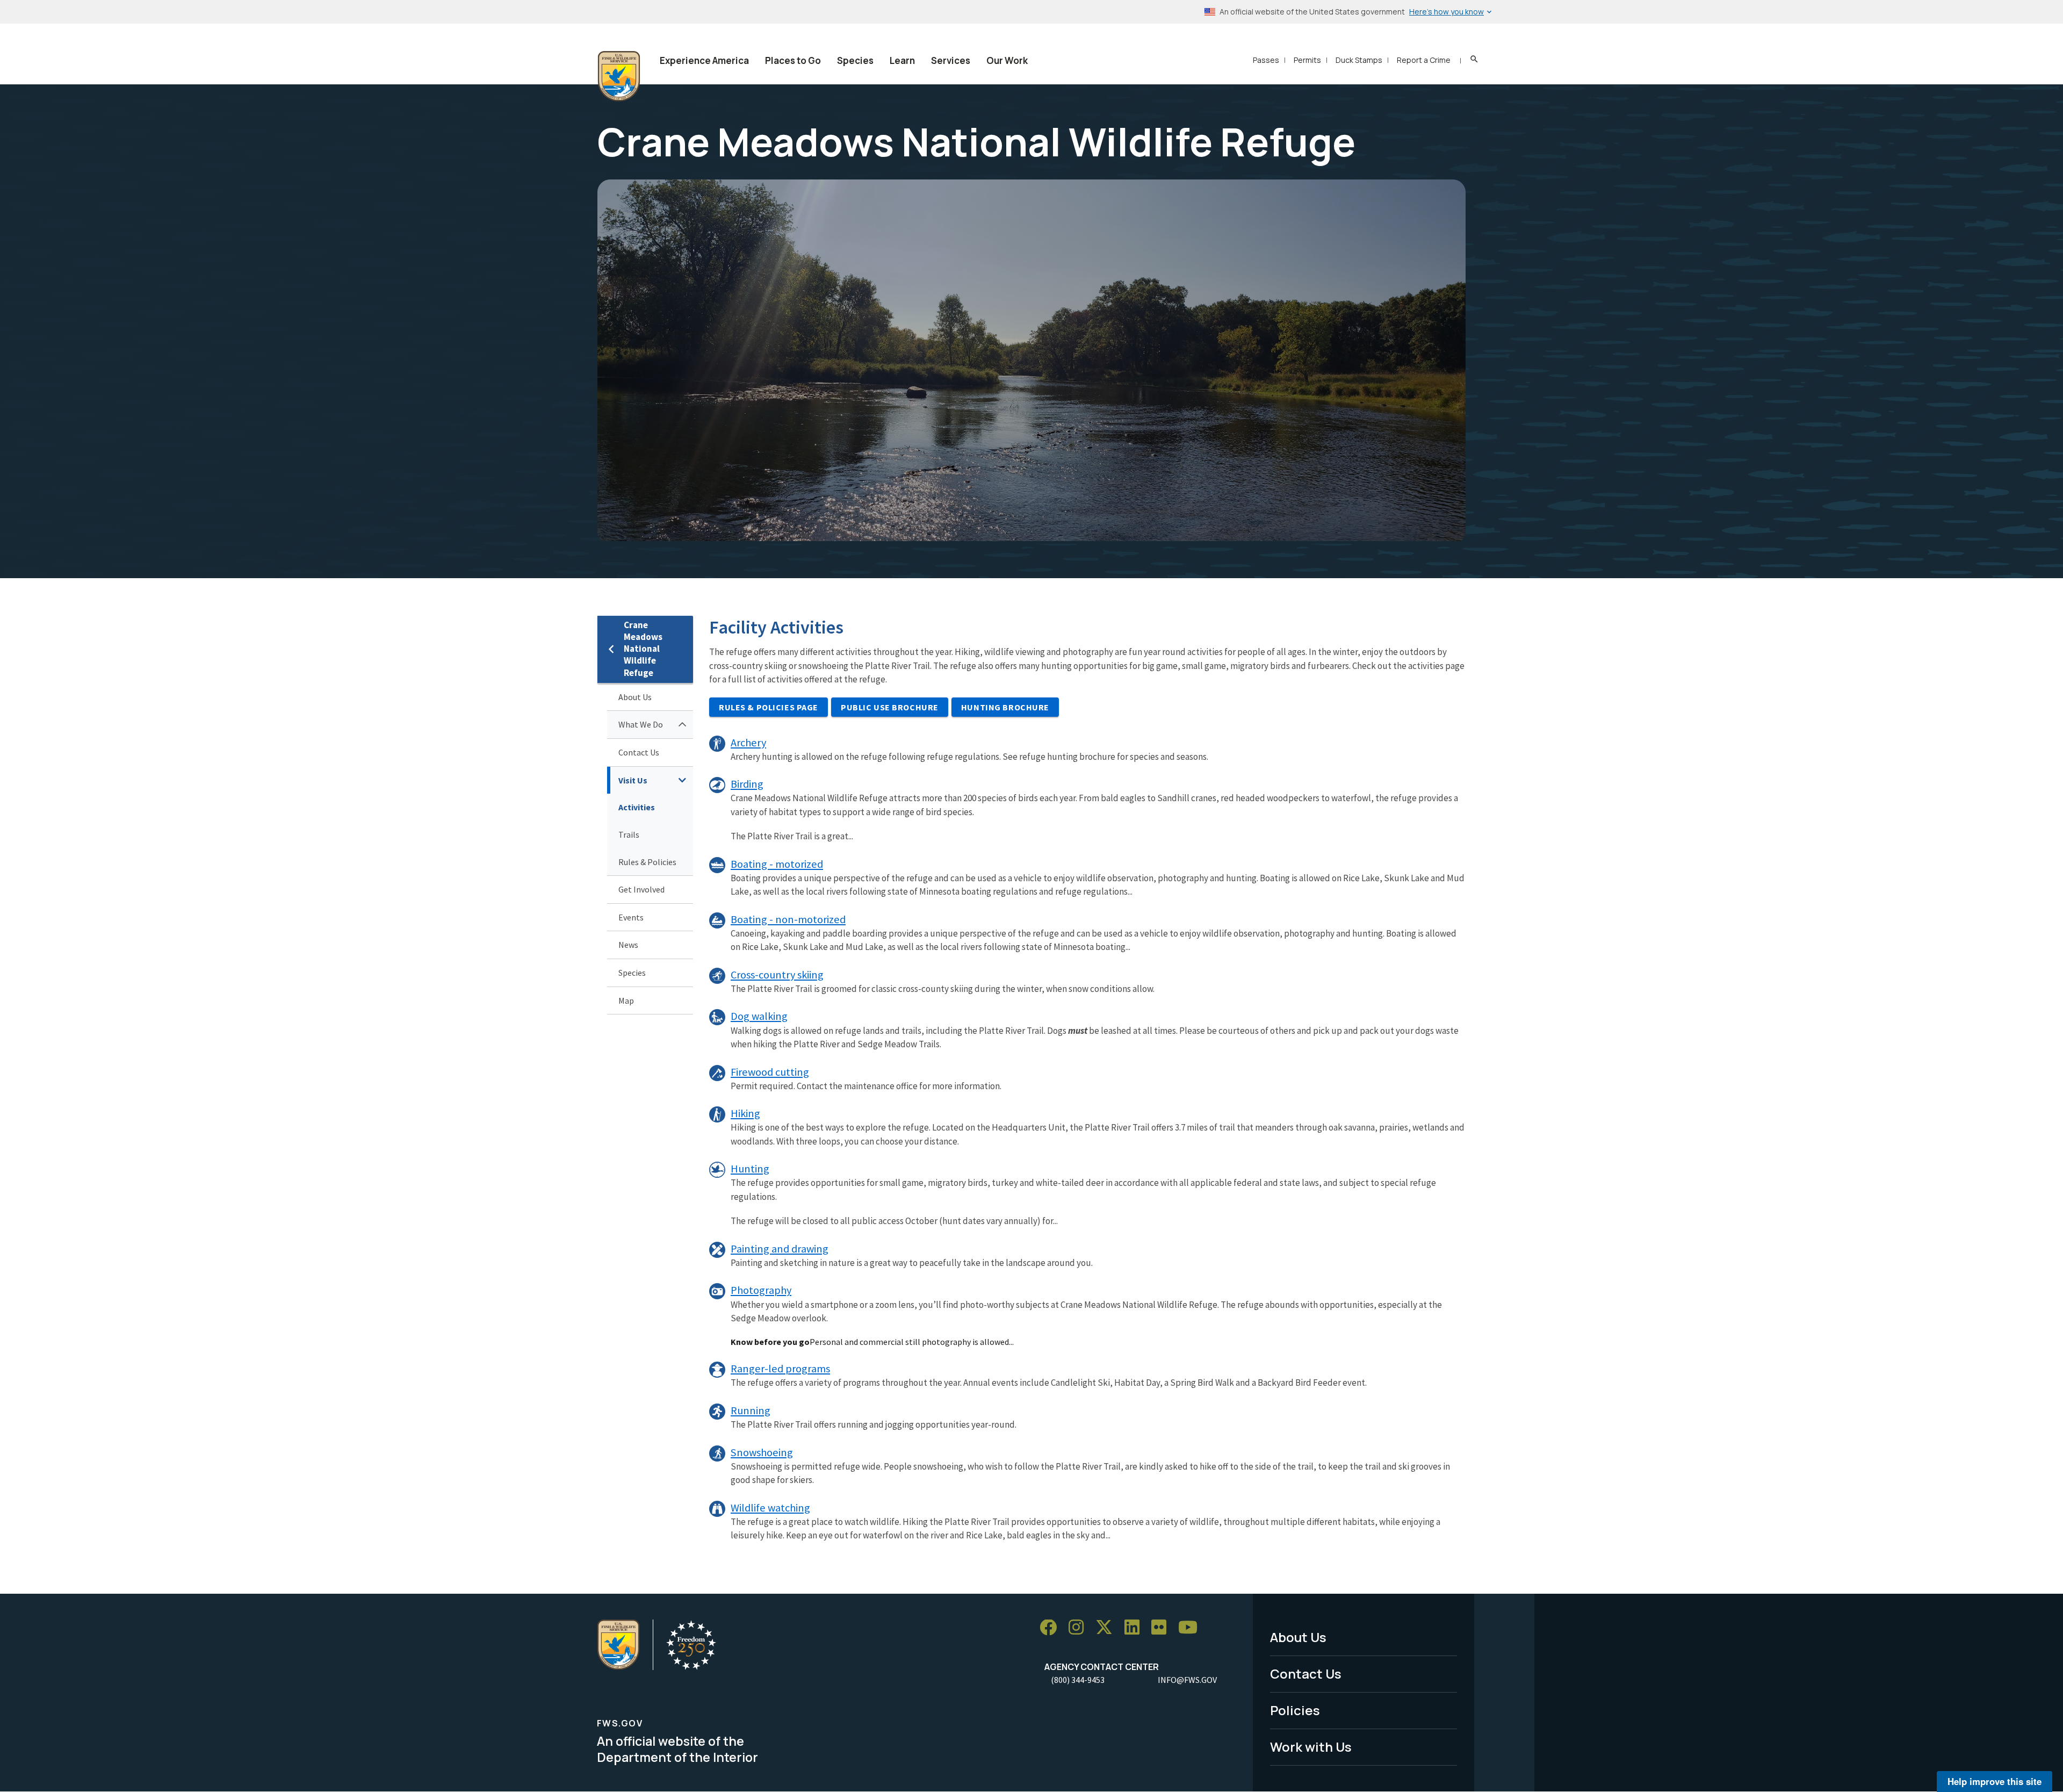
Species (855, 60)
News (628, 945)
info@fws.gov (1187, 1680)
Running (751, 1410)
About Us (635, 697)
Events (631, 917)
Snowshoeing (762, 1452)
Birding (747, 784)
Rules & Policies (647, 862)
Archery (748, 743)
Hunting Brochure (1005, 707)
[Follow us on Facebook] (1052, 1628)
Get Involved (641, 889)
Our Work (1007, 60)
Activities (637, 807)
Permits (1307, 60)
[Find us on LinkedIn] (1136, 1628)
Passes (1266, 60)
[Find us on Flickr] (1163, 1628)
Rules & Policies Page (769, 707)
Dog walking (759, 1016)
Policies (1295, 1710)
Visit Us (633, 780)
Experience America (704, 60)
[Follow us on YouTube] (1192, 1628)
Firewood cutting (770, 1072)
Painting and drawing (780, 1249)
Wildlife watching (770, 1508)
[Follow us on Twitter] (1108, 1628)
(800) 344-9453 (1078, 1680)
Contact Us (639, 752)
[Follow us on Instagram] (1080, 1628)
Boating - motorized (777, 864)
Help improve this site (1995, 1781)
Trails (629, 834)
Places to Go (793, 60)
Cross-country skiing (777, 975)
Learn (902, 60)
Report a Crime (1424, 60)
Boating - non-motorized (788, 919)
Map (626, 1001)
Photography (761, 1290)
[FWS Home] (619, 76)
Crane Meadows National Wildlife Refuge (643, 649)
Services (951, 60)
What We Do (641, 724)
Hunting (750, 1169)
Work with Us (1311, 1747)
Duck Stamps (1359, 60)
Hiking (745, 1113)
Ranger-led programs (780, 1369)
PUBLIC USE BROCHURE (890, 707)
